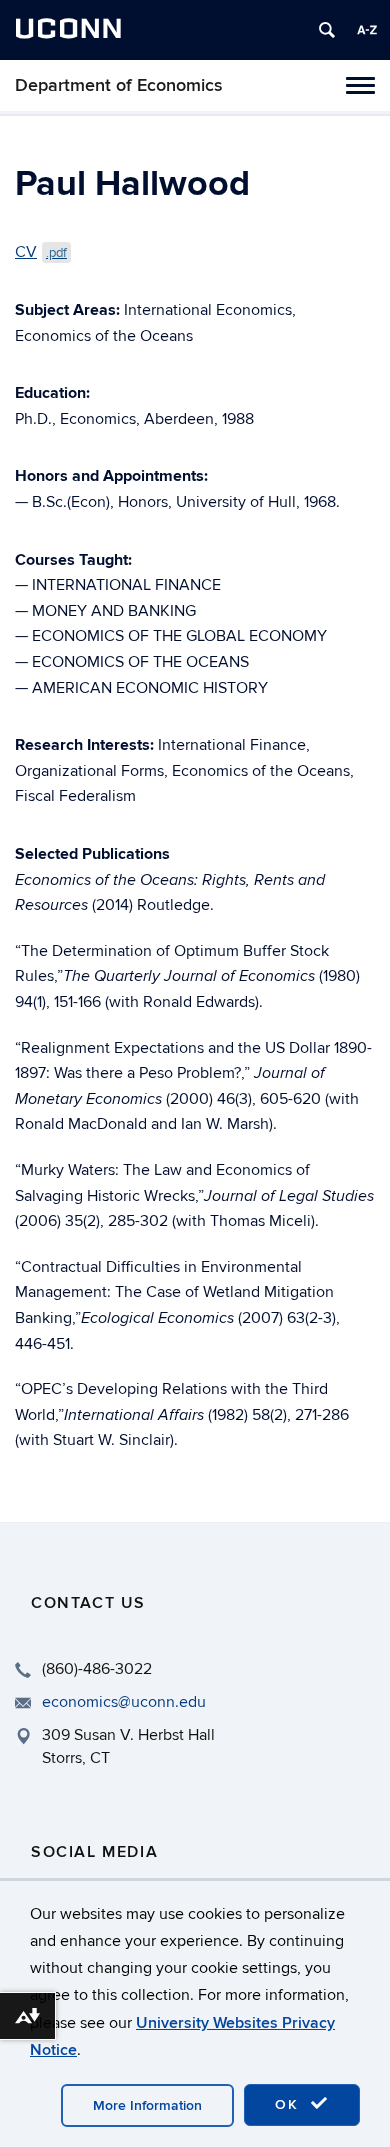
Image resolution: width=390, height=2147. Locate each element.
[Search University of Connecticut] (327, 30)
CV (41, 252)
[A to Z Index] (367, 30)
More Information (147, 2105)
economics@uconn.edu (124, 1702)
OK (290, 2104)
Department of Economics (119, 85)
